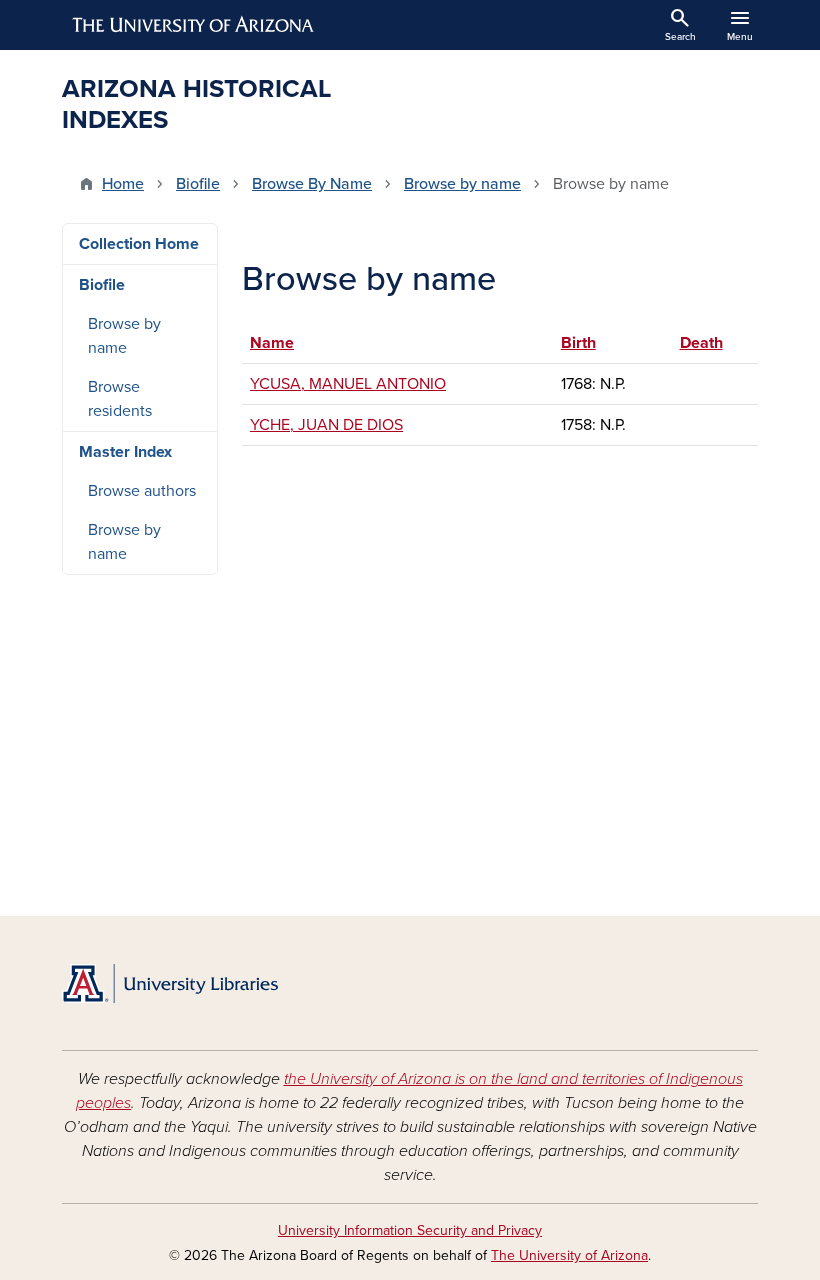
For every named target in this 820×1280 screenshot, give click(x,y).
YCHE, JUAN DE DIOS (326, 425)
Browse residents (120, 399)
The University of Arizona (569, 1255)
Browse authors (142, 491)
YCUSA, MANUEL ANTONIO (348, 384)
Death (701, 343)
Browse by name (462, 184)
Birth (588, 343)
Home (123, 184)
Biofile (198, 184)
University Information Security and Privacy (410, 1230)
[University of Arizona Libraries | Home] (170, 983)
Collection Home (139, 244)
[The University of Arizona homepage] (194, 25)
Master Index (125, 452)
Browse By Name (312, 184)
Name (272, 343)
